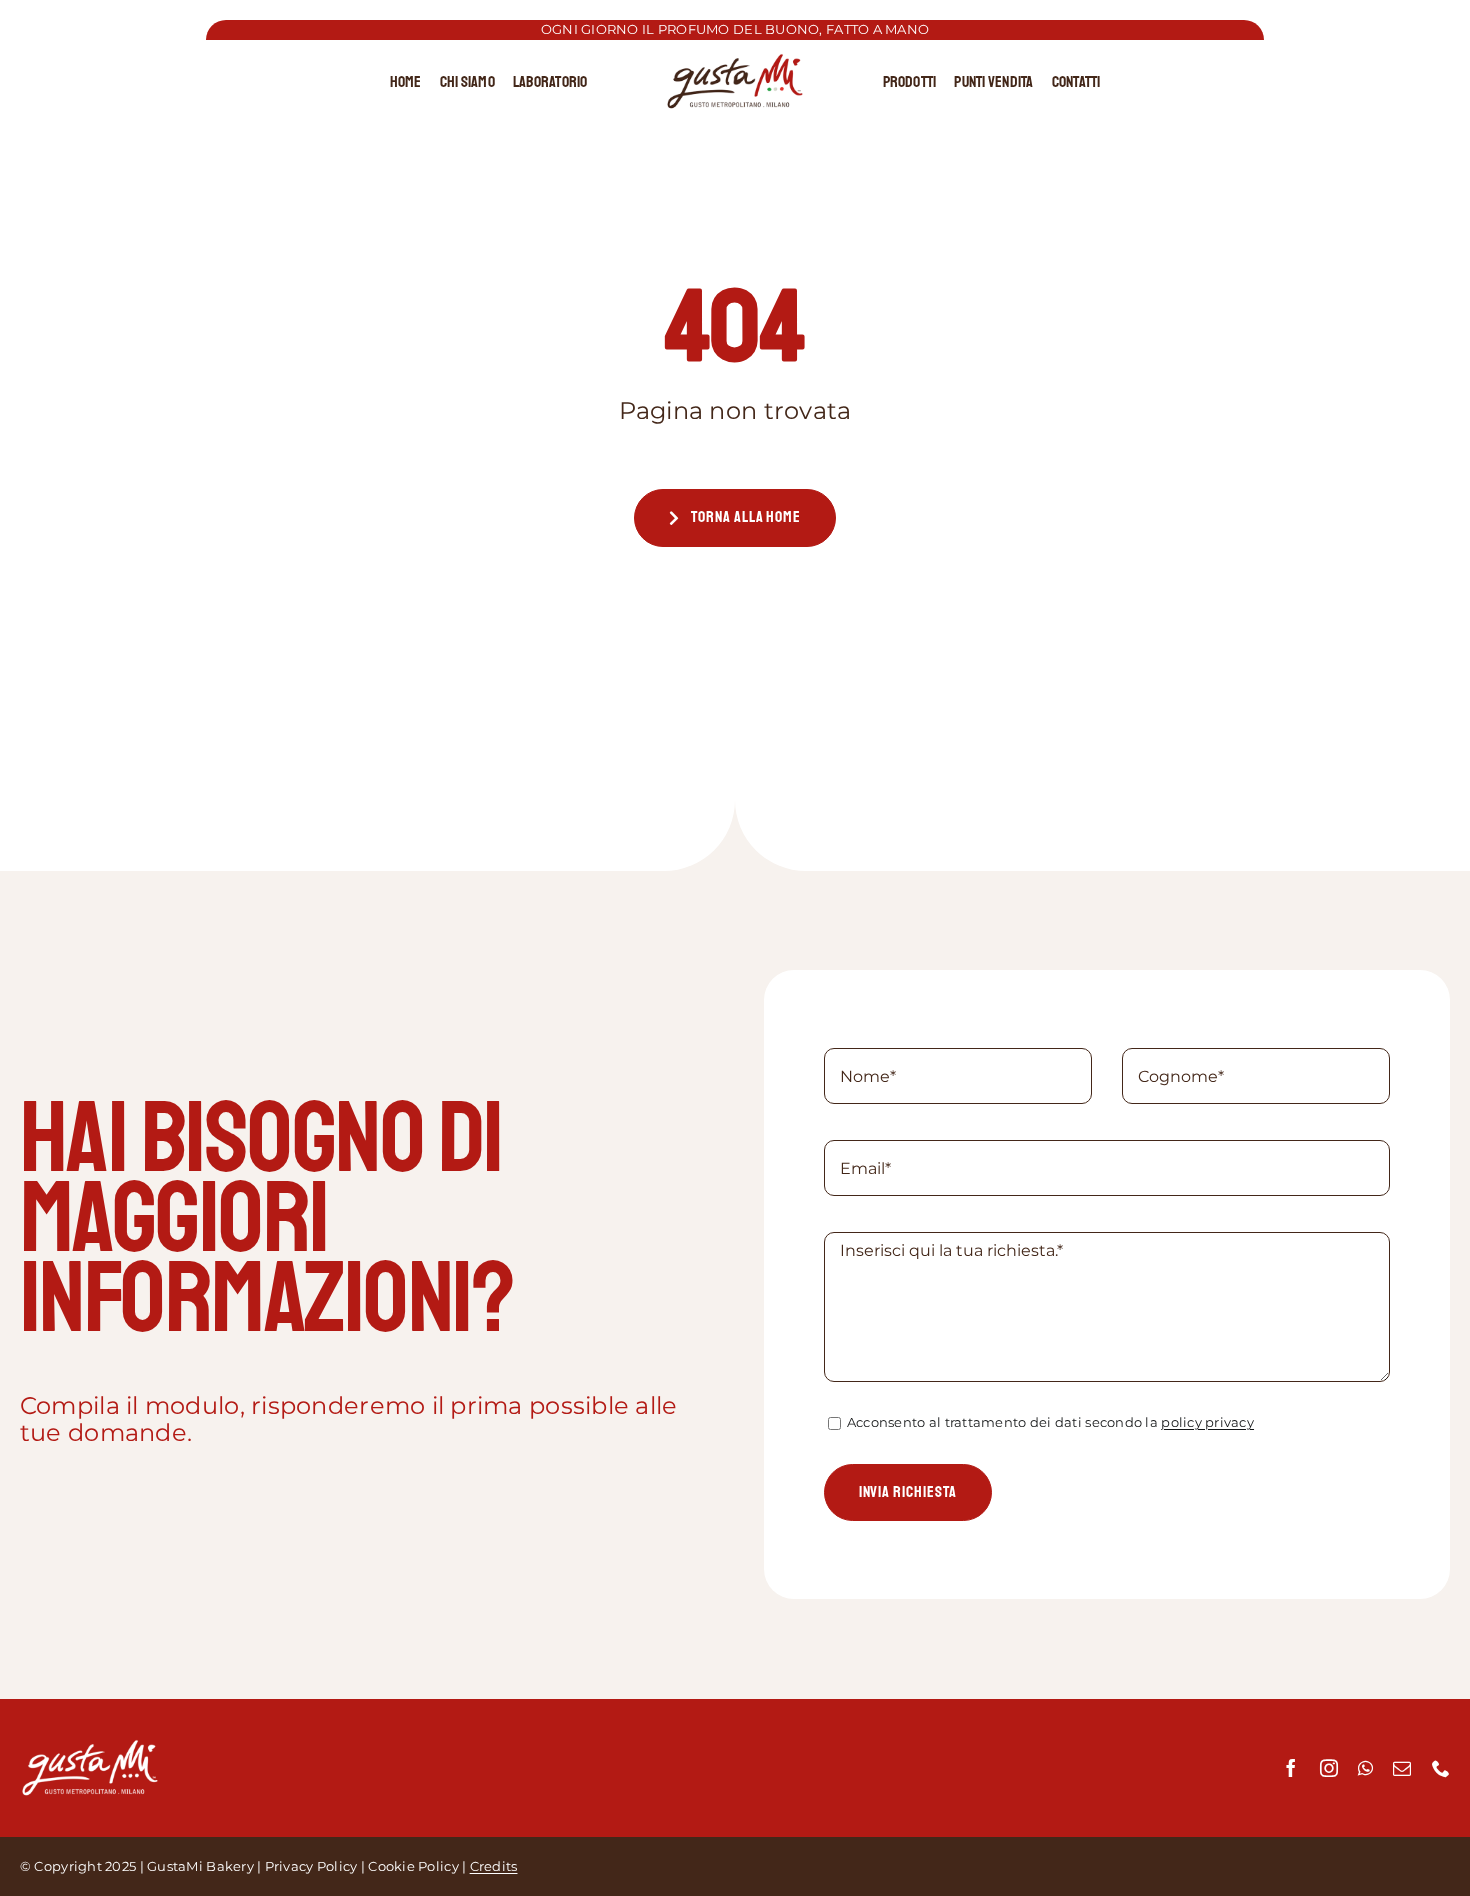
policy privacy (1207, 1422)
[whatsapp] (1365, 1768)
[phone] (1441, 1768)
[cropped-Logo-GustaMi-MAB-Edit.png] (735, 62)
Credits (494, 1866)
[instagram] (1329, 1768)
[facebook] (1291, 1768)
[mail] (1402, 1768)
